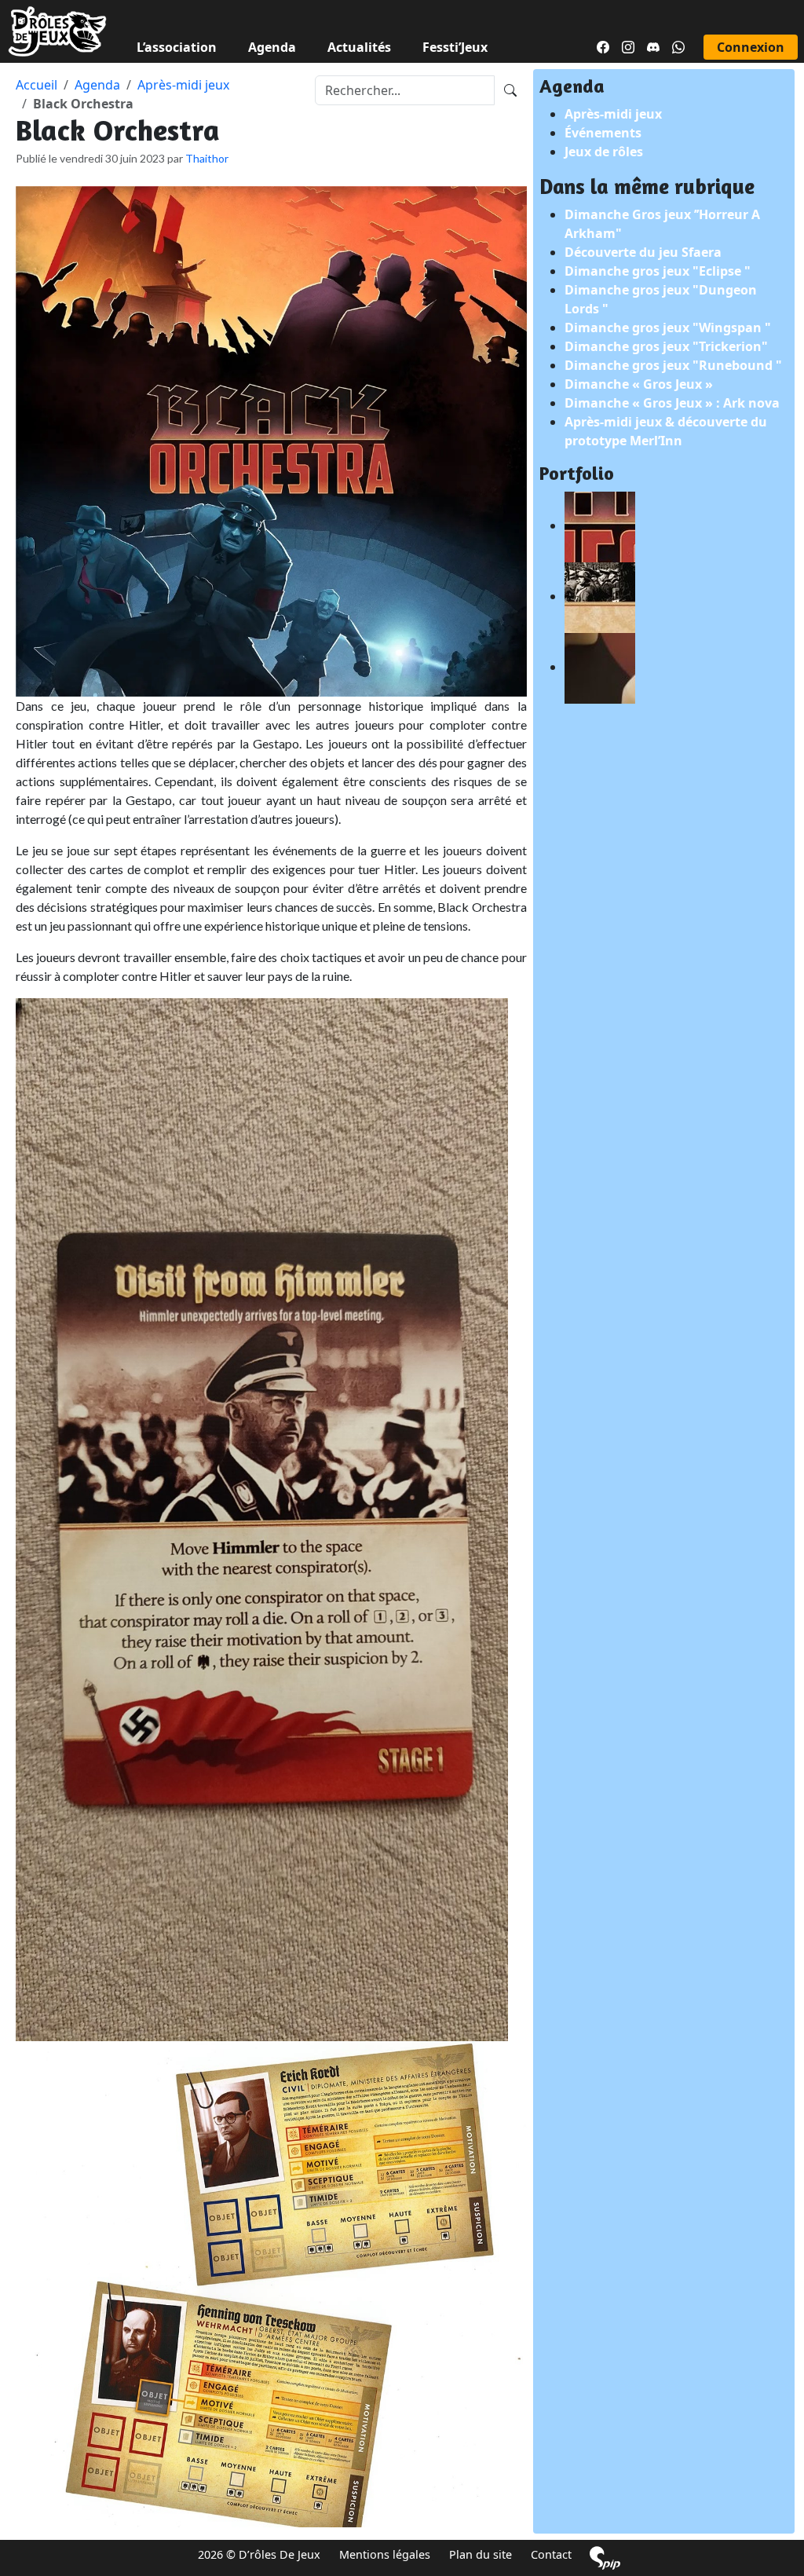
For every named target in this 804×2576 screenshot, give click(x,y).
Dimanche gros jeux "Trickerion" (666, 346)
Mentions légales (385, 2554)
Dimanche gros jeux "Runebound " (673, 365)
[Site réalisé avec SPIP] (605, 2558)
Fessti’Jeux (455, 47)
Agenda (272, 47)
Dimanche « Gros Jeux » (639, 384)
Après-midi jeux (183, 85)
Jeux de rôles (604, 152)
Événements (603, 133)
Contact (551, 2554)
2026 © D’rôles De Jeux (259, 2554)
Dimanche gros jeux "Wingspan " (668, 327)
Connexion (751, 47)
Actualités (359, 47)
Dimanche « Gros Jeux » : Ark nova (672, 403)
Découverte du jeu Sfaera (643, 252)
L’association (177, 47)
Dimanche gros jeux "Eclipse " (658, 271)
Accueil (37, 85)
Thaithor (207, 158)
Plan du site (481, 2554)
